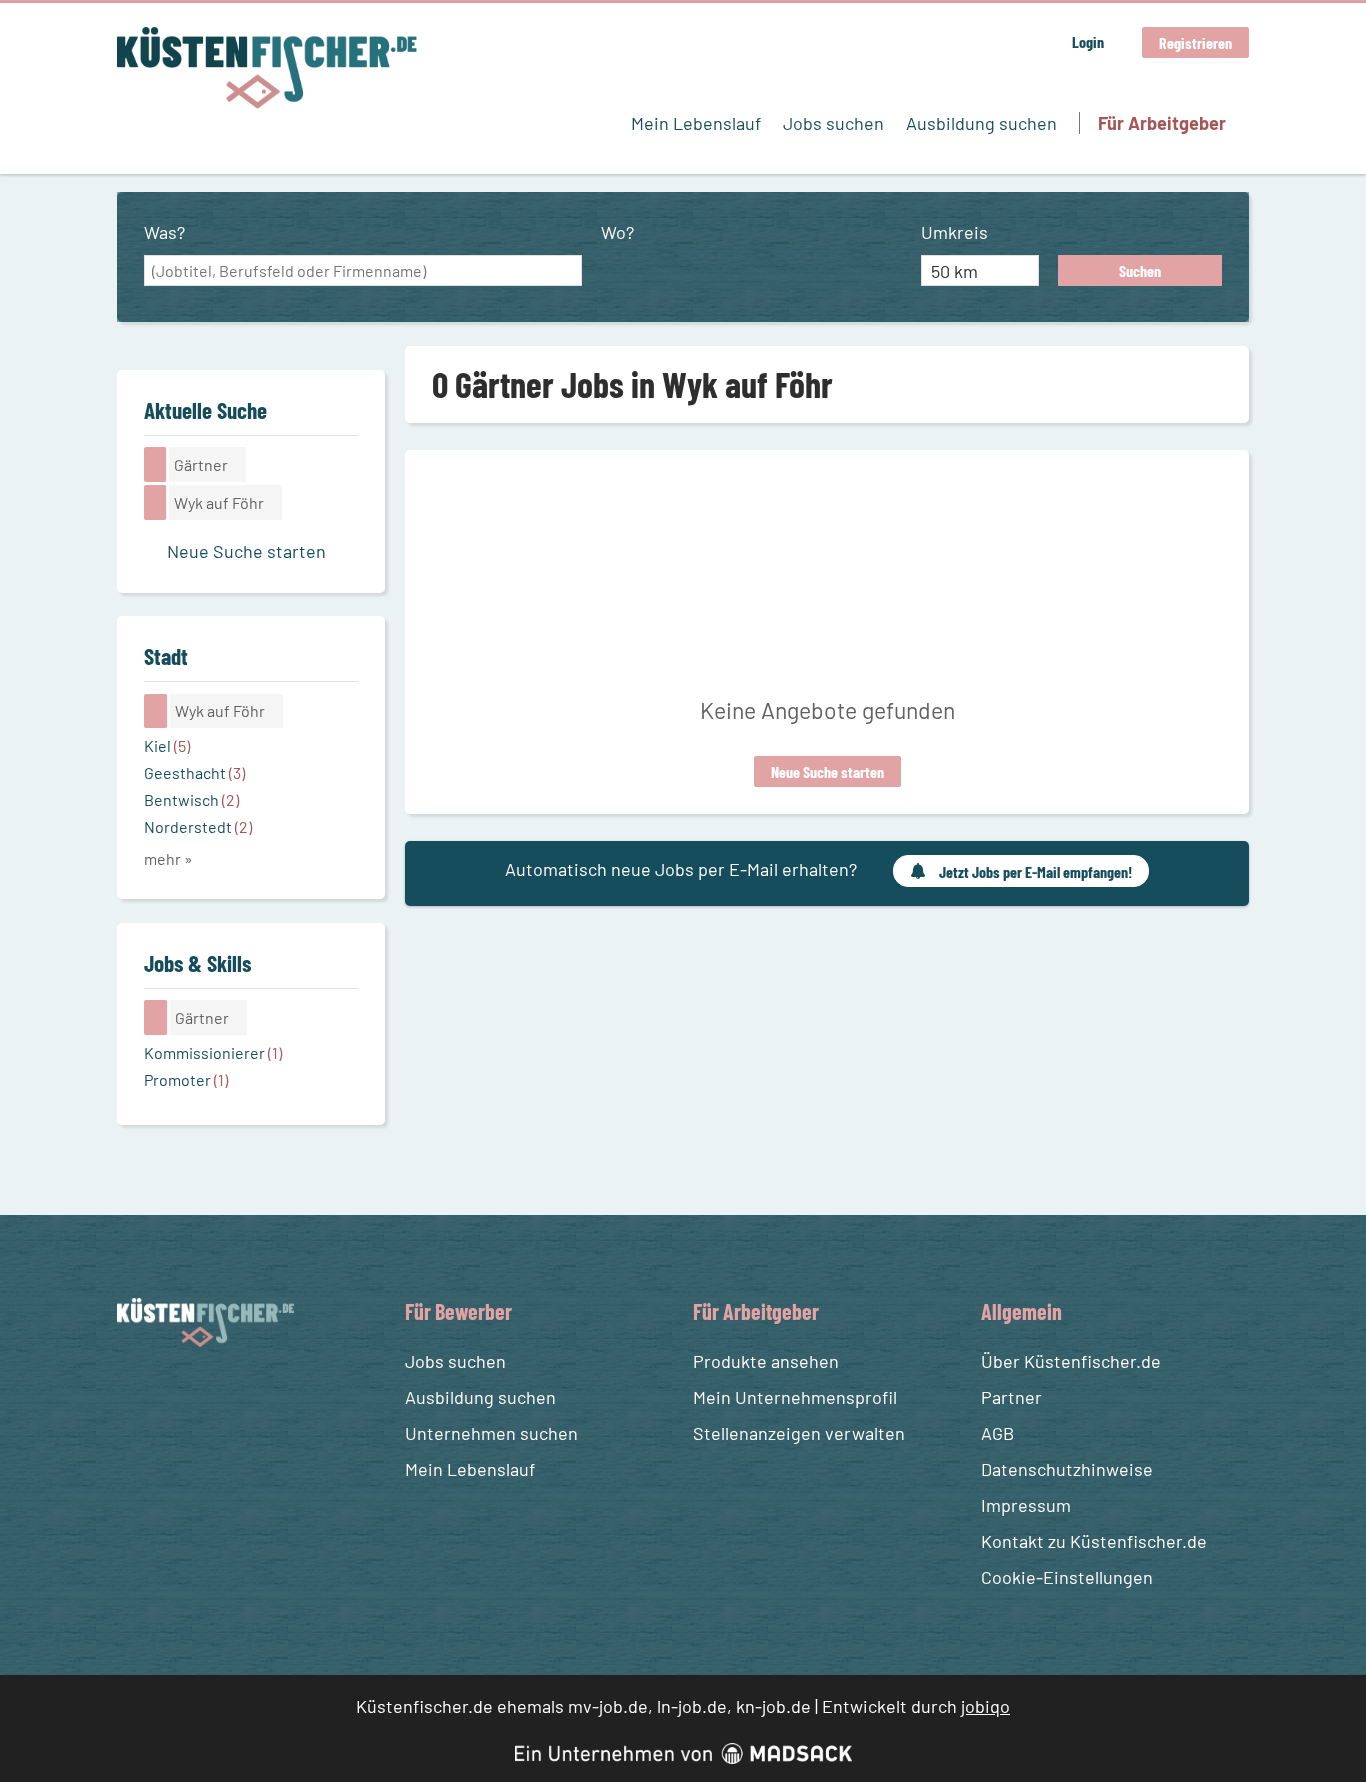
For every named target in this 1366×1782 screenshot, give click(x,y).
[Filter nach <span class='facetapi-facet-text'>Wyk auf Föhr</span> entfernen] (155, 502)
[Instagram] (172, 1394)
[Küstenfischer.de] (267, 68)
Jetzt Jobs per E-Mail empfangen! (1035, 871)
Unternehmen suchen (491, 1433)
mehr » (168, 858)
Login (1088, 41)
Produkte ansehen (766, 1361)
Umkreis (954, 232)
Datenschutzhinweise (1067, 1469)
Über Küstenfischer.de (1071, 1361)
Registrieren (1195, 42)
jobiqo (985, 1706)
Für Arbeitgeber (1162, 123)
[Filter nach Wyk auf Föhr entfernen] (156, 711)
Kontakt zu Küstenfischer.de (1094, 1541)
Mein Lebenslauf (696, 123)
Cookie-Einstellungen (1067, 1577)
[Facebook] (135, 1394)
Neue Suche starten (827, 771)
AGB (997, 1433)
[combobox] (363, 271)
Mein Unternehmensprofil (795, 1397)
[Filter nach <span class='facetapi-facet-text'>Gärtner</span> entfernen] (155, 464)
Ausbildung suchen (981, 123)
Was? (164, 232)
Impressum (1026, 1505)
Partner (1011, 1397)
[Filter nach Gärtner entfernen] (156, 1017)
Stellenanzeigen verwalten (799, 1433)
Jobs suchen (833, 123)
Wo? (617, 232)
